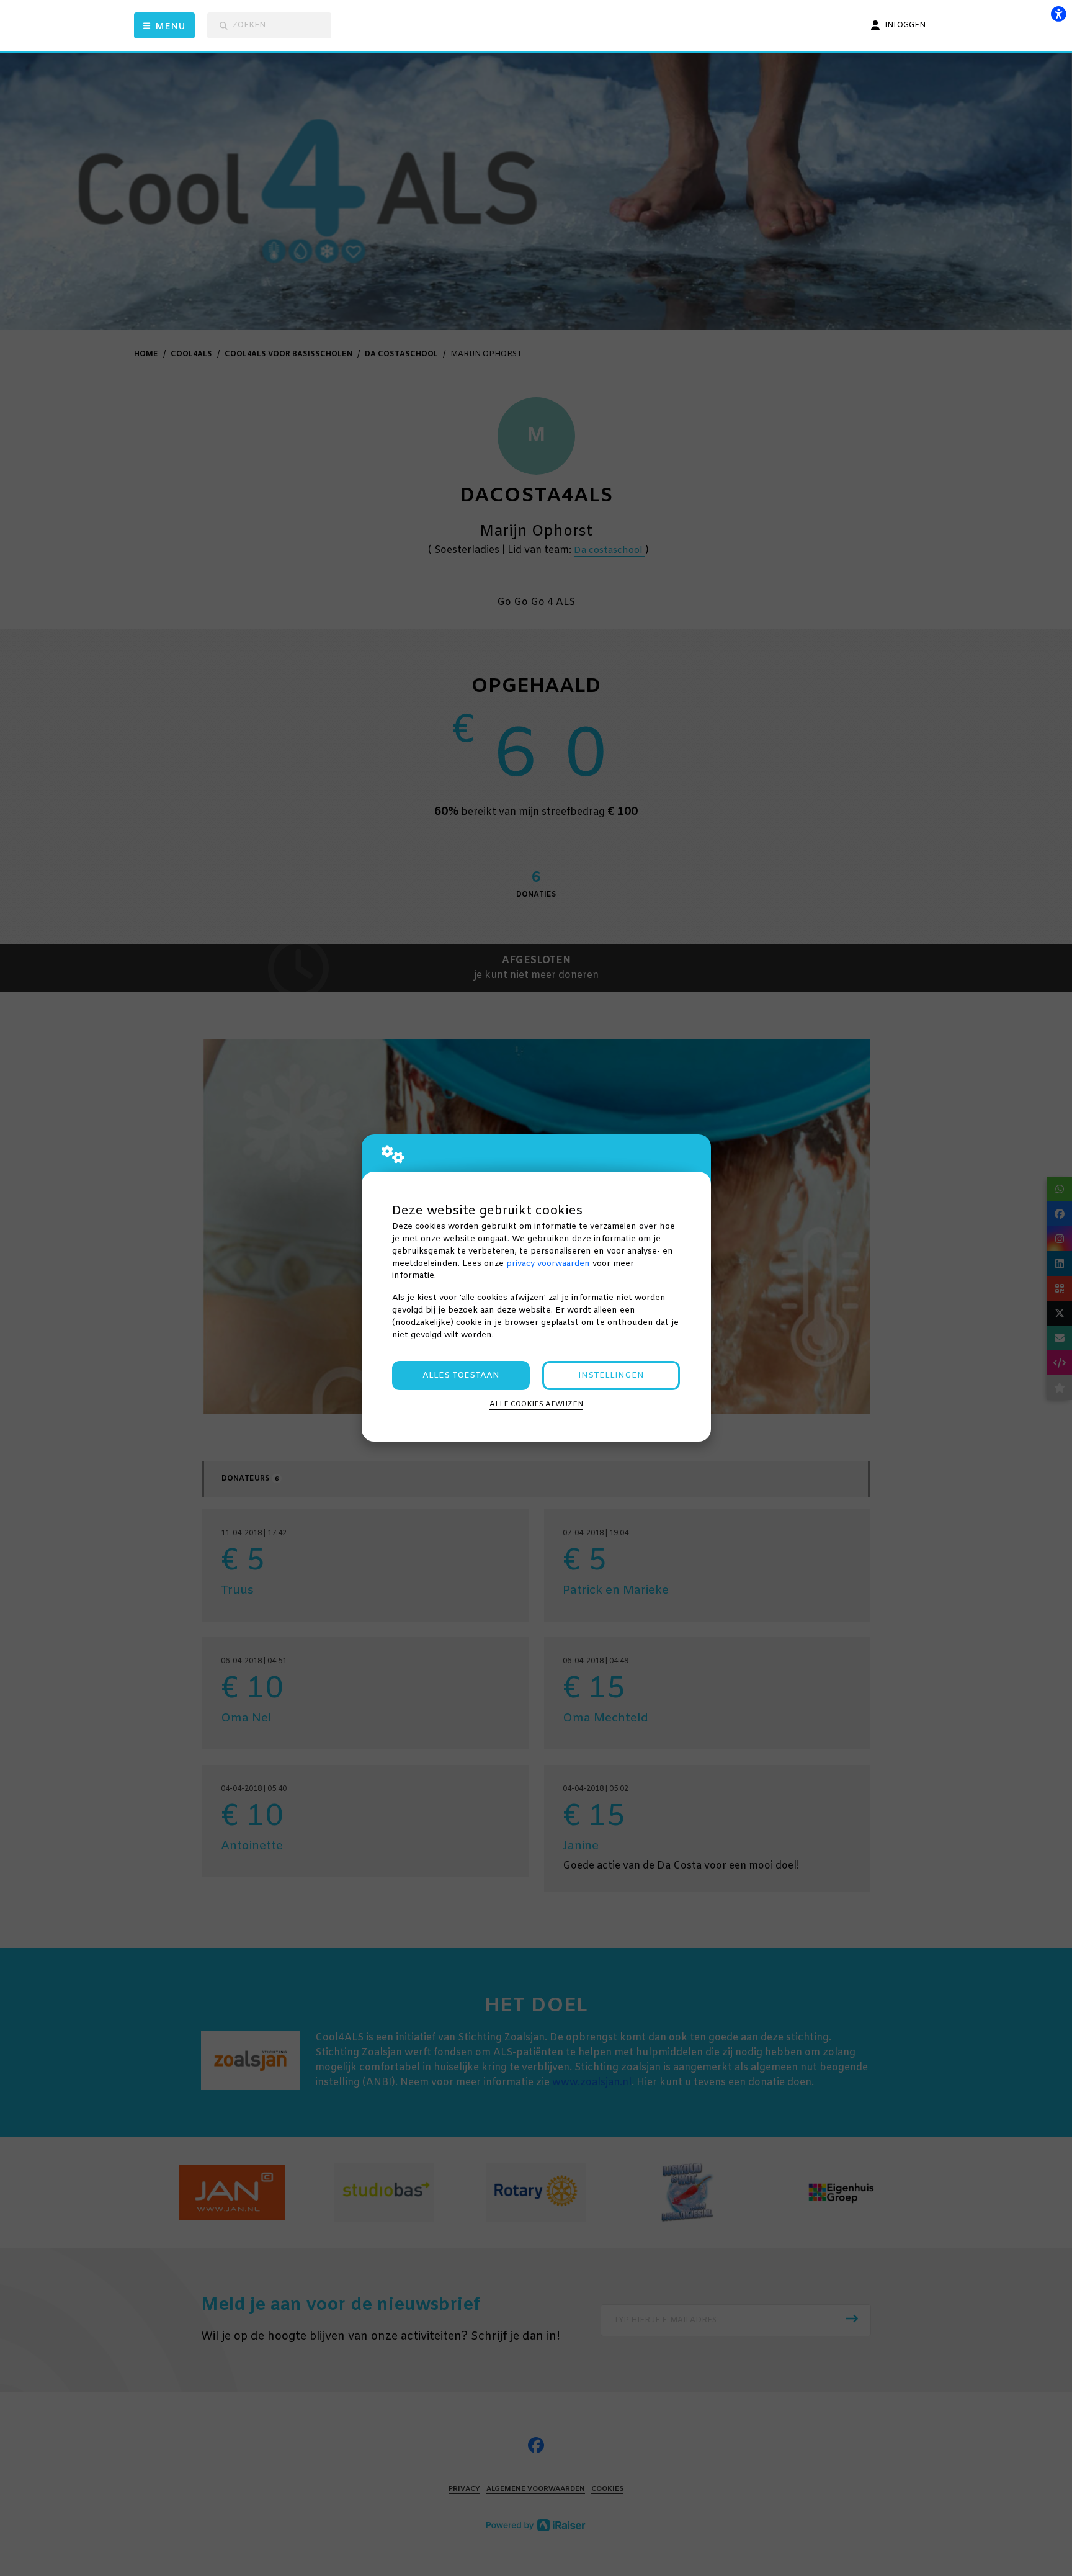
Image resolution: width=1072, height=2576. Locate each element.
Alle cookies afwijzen (536, 1404)
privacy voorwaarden (548, 1264)
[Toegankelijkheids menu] (1058, 14)
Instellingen (611, 1376)
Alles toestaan (461, 1376)
